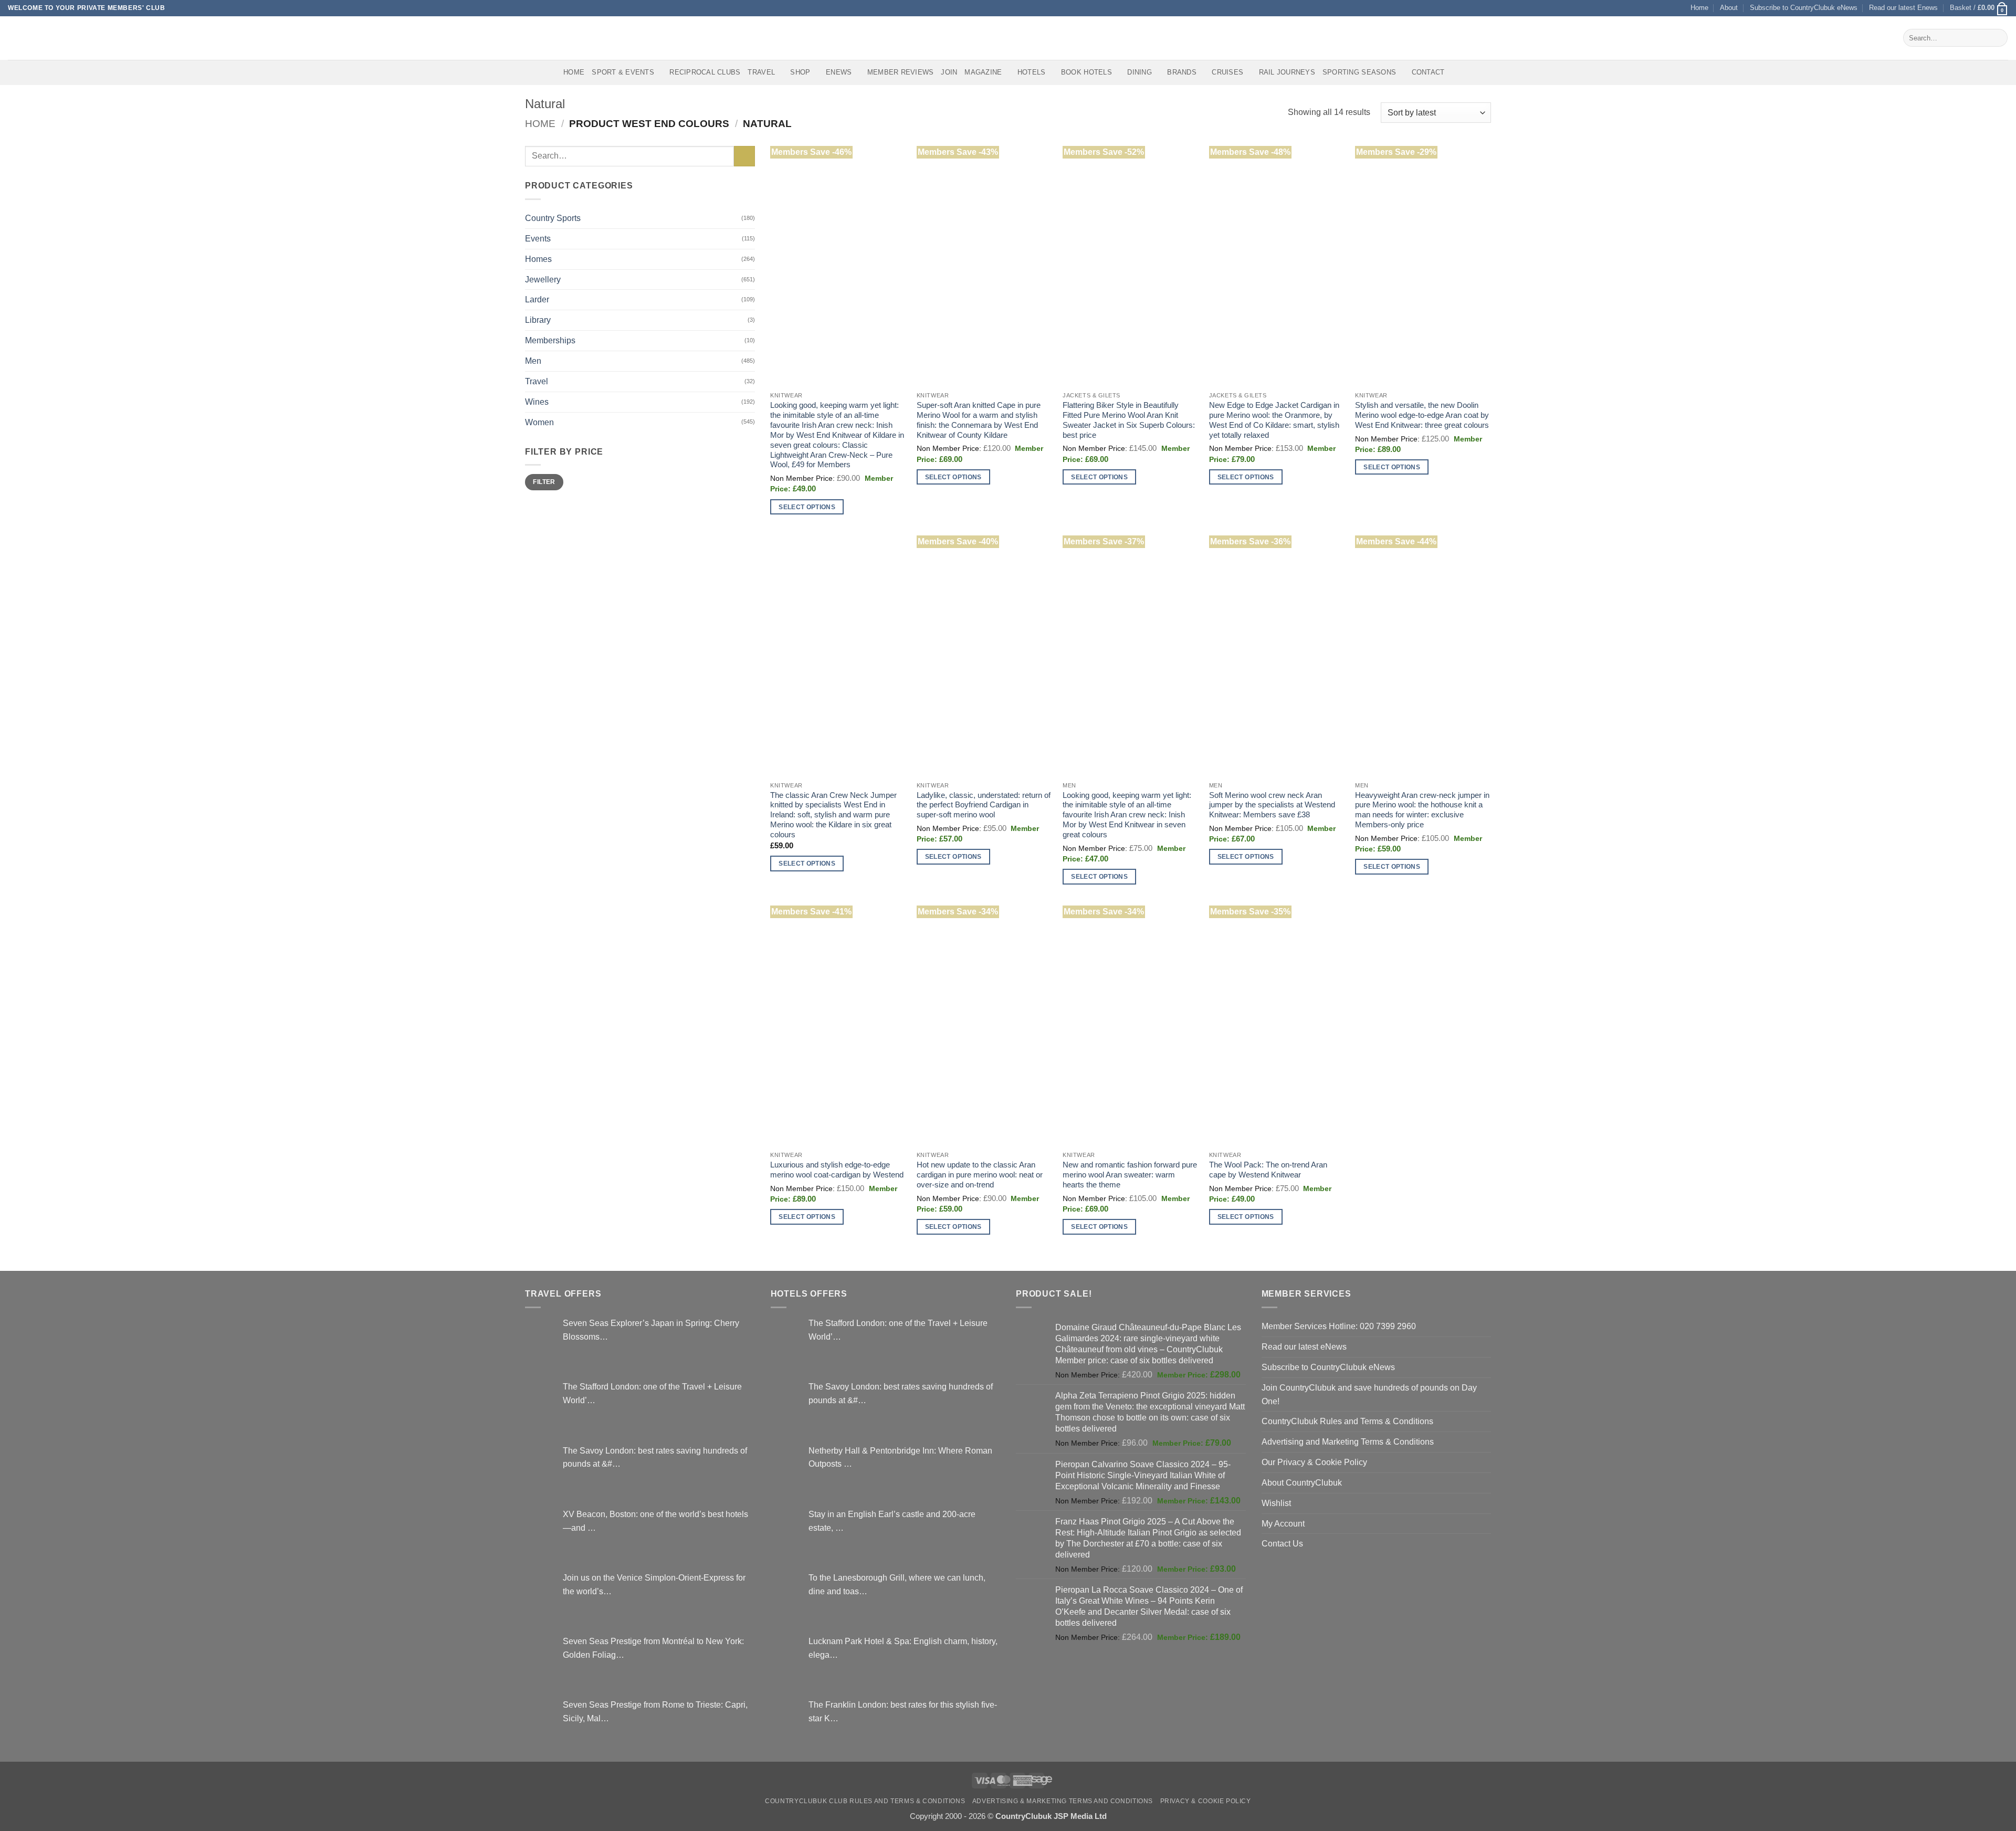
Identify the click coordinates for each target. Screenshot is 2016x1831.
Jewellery (543, 279)
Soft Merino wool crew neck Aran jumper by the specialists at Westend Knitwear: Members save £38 (1272, 805)
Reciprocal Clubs (705, 72)
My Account (1283, 1523)
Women (539, 422)
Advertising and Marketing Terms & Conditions (1348, 1441)
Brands (1182, 72)
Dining (1140, 72)
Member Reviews (901, 72)
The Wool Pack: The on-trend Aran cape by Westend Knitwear (1268, 1170)
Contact (1428, 72)
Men (533, 361)
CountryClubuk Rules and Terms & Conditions (1347, 1421)
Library (538, 320)
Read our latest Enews (1903, 8)
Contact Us (1282, 1543)
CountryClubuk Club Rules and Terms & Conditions (865, 1801)
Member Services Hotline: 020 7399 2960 (1339, 1326)
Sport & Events (623, 72)
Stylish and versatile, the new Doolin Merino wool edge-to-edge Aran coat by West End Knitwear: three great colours (1422, 415)
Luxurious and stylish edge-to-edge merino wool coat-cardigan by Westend (837, 1170)
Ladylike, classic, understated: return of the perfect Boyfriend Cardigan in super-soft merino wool (984, 805)
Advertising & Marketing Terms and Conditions (1063, 1801)
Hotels (1032, 72)
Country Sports (553, 218)
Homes (538, 259)
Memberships (550, 340)
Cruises (1227, 72)
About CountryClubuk (1302, 1482)
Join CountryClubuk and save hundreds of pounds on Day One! (1369, 1394)
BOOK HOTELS (1086, 72)
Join (949, 72)
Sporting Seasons (1359, 72)
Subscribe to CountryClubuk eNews (1804, 8)
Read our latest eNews (1304, 1346)
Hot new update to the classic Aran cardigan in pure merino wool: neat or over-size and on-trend (980, 1175)
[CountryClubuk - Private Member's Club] (52, 38)
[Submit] (1997, 38)
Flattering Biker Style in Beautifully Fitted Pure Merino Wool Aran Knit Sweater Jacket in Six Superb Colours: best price (1129, 420)
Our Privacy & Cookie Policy (1314, 1462)
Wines (537, 402)
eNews (839, 72)
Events (538, 238)
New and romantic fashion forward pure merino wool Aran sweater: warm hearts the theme (1130, 1175)
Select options (807, 507)
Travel (761, 72)
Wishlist (1276, 1503)
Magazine (983, 72)
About (1729, 8)
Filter (544, 482)
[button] (1979, 8)
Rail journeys (1287, 72)
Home (1699, 8)
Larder (537, 299)
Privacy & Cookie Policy (1206, 1801)
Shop (800, 72)
